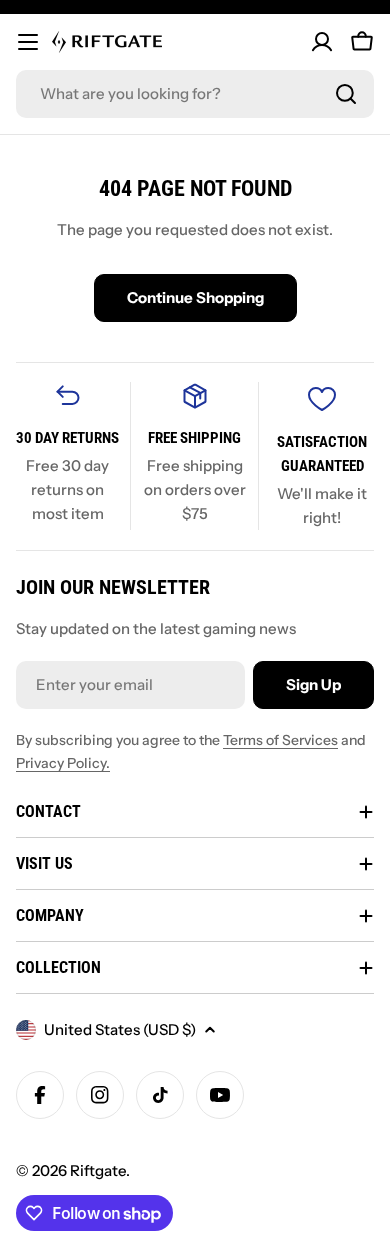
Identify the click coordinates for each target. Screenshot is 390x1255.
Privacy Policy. (63, 763)
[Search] (346, 94)
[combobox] (195, 94)
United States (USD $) (120, 1029)
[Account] (322, 42)
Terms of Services (280, 740)
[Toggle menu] (28, 42)
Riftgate (98, 1170)
